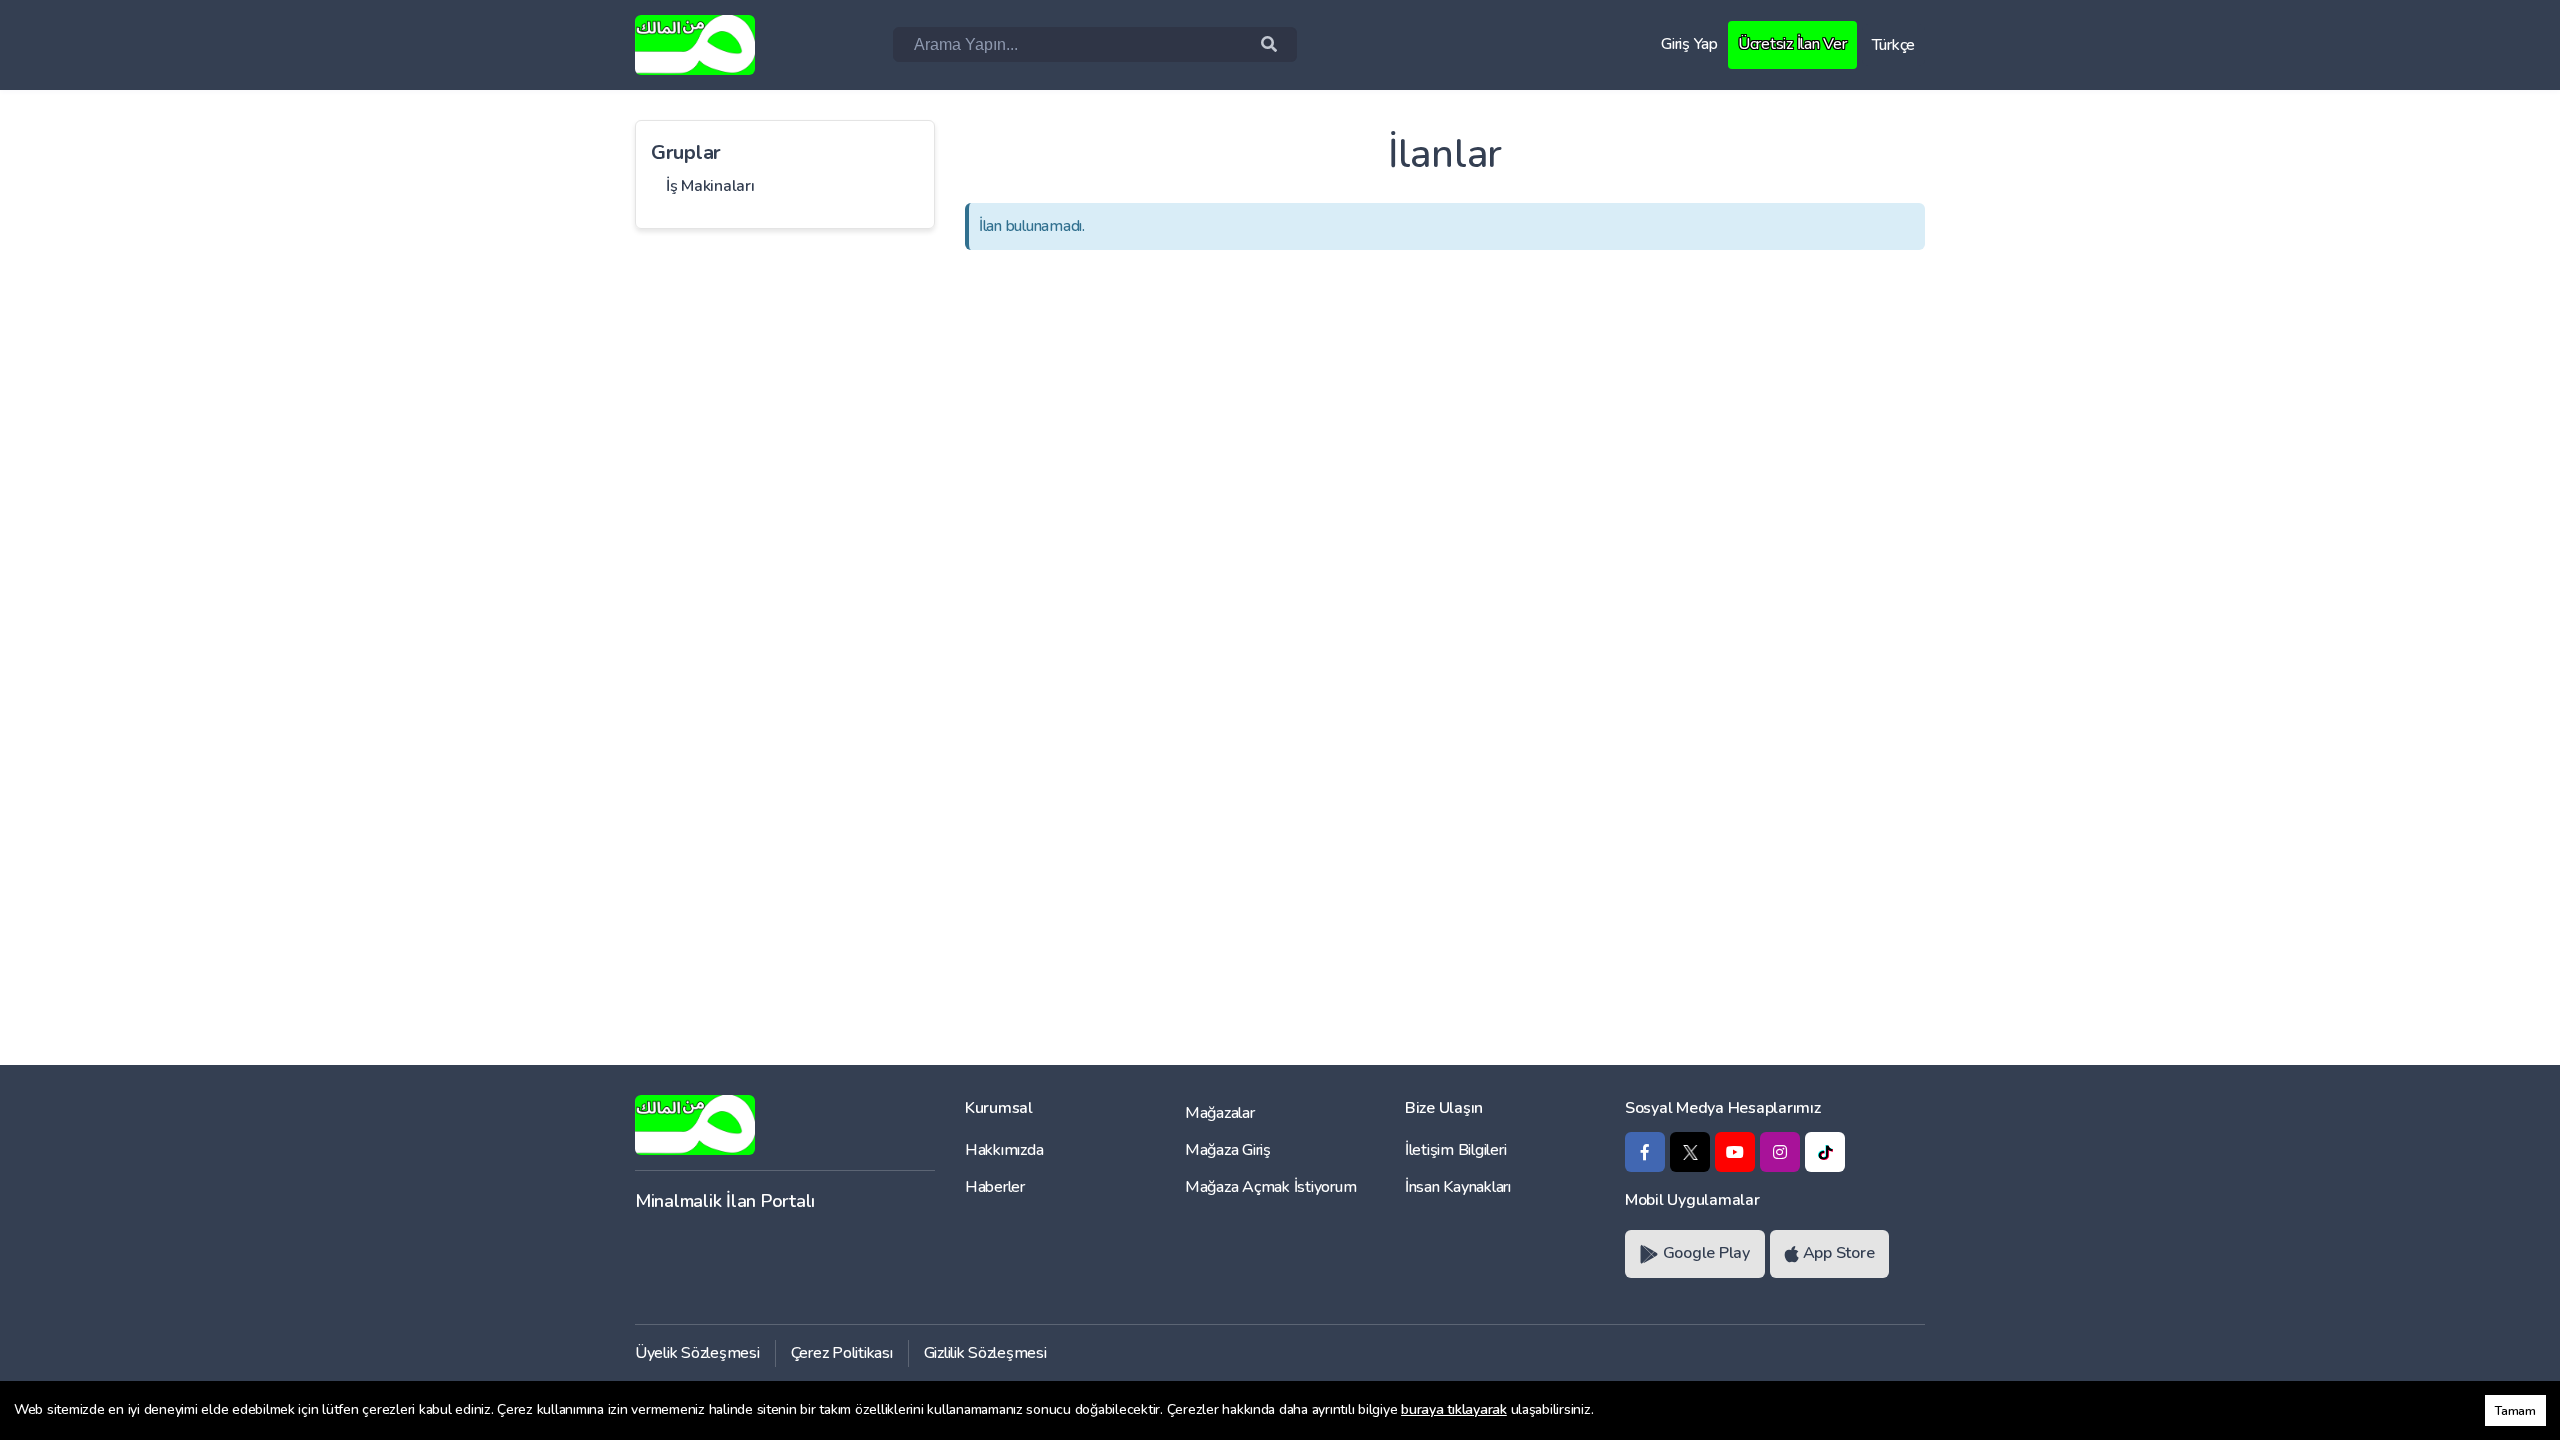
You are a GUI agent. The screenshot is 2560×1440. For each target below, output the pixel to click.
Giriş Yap (1689, 44)
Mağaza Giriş (1228, 1150)
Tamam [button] (2515, 1410)
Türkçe (1893, 45)
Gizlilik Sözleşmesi (985, 1353)
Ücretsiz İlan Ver (1792, 44)
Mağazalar (1220, 1113)
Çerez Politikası (842, 1353)
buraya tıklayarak (1454, 1409)
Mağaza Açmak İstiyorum (1270, 1187)
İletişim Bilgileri (1455, 1150)
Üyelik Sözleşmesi (697, 1353)
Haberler (995, 1187)
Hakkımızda (1004, 1150)
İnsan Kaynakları (1458, 1187)
